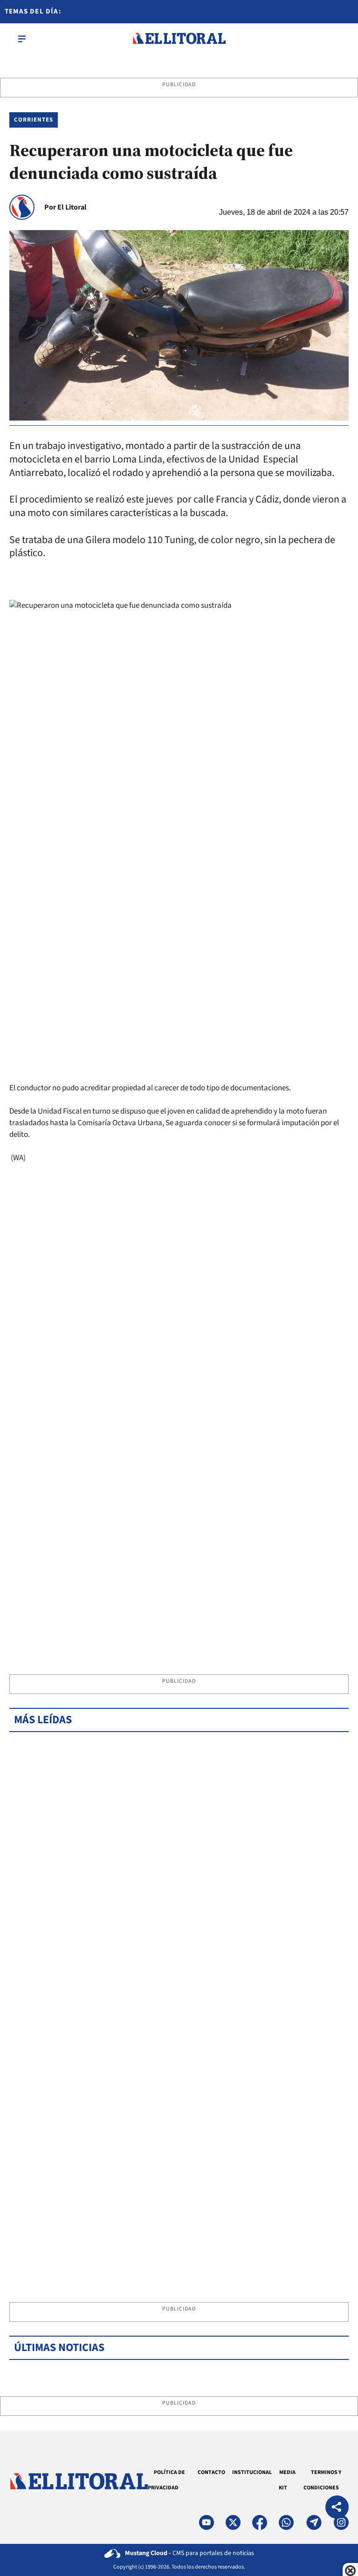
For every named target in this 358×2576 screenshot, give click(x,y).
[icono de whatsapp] (286, 2522)
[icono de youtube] (207, 2522)
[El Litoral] (179, 39)
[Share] (337, 2508)
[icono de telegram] (314, 2522)
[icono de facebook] (260, 2522)
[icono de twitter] (233, 2522)
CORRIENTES (34, 120)
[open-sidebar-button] (22, 39)
